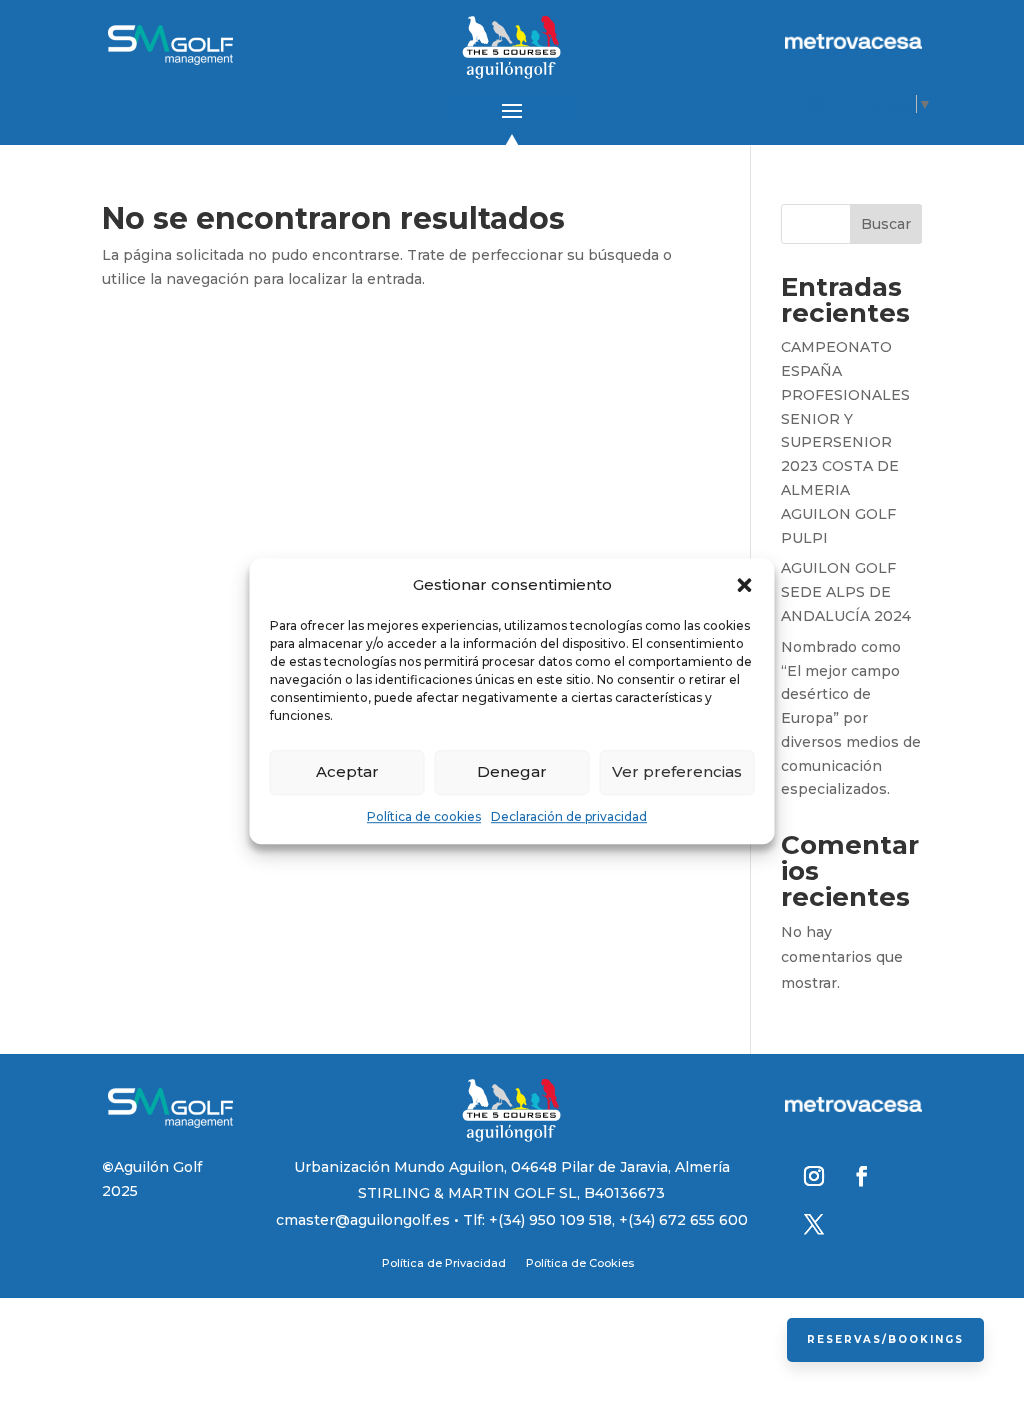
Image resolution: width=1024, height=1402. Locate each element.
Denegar (512, 772)
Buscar (886, 224)
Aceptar (347, 772)
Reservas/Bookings (885, 1339)
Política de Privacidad (444, 1263)
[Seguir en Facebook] (862, 1176)
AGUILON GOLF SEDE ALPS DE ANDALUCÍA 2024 (846, 592)
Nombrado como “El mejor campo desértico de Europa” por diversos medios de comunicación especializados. (851, 718)
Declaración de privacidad (569, 816)
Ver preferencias (677, 772)
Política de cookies (424, 816)
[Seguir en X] (814, 1224)
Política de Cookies (580, 1263)
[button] (745, 585)
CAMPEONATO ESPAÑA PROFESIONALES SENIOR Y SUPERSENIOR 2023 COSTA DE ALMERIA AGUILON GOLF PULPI (845, 442)
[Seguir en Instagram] (814, 1176)
